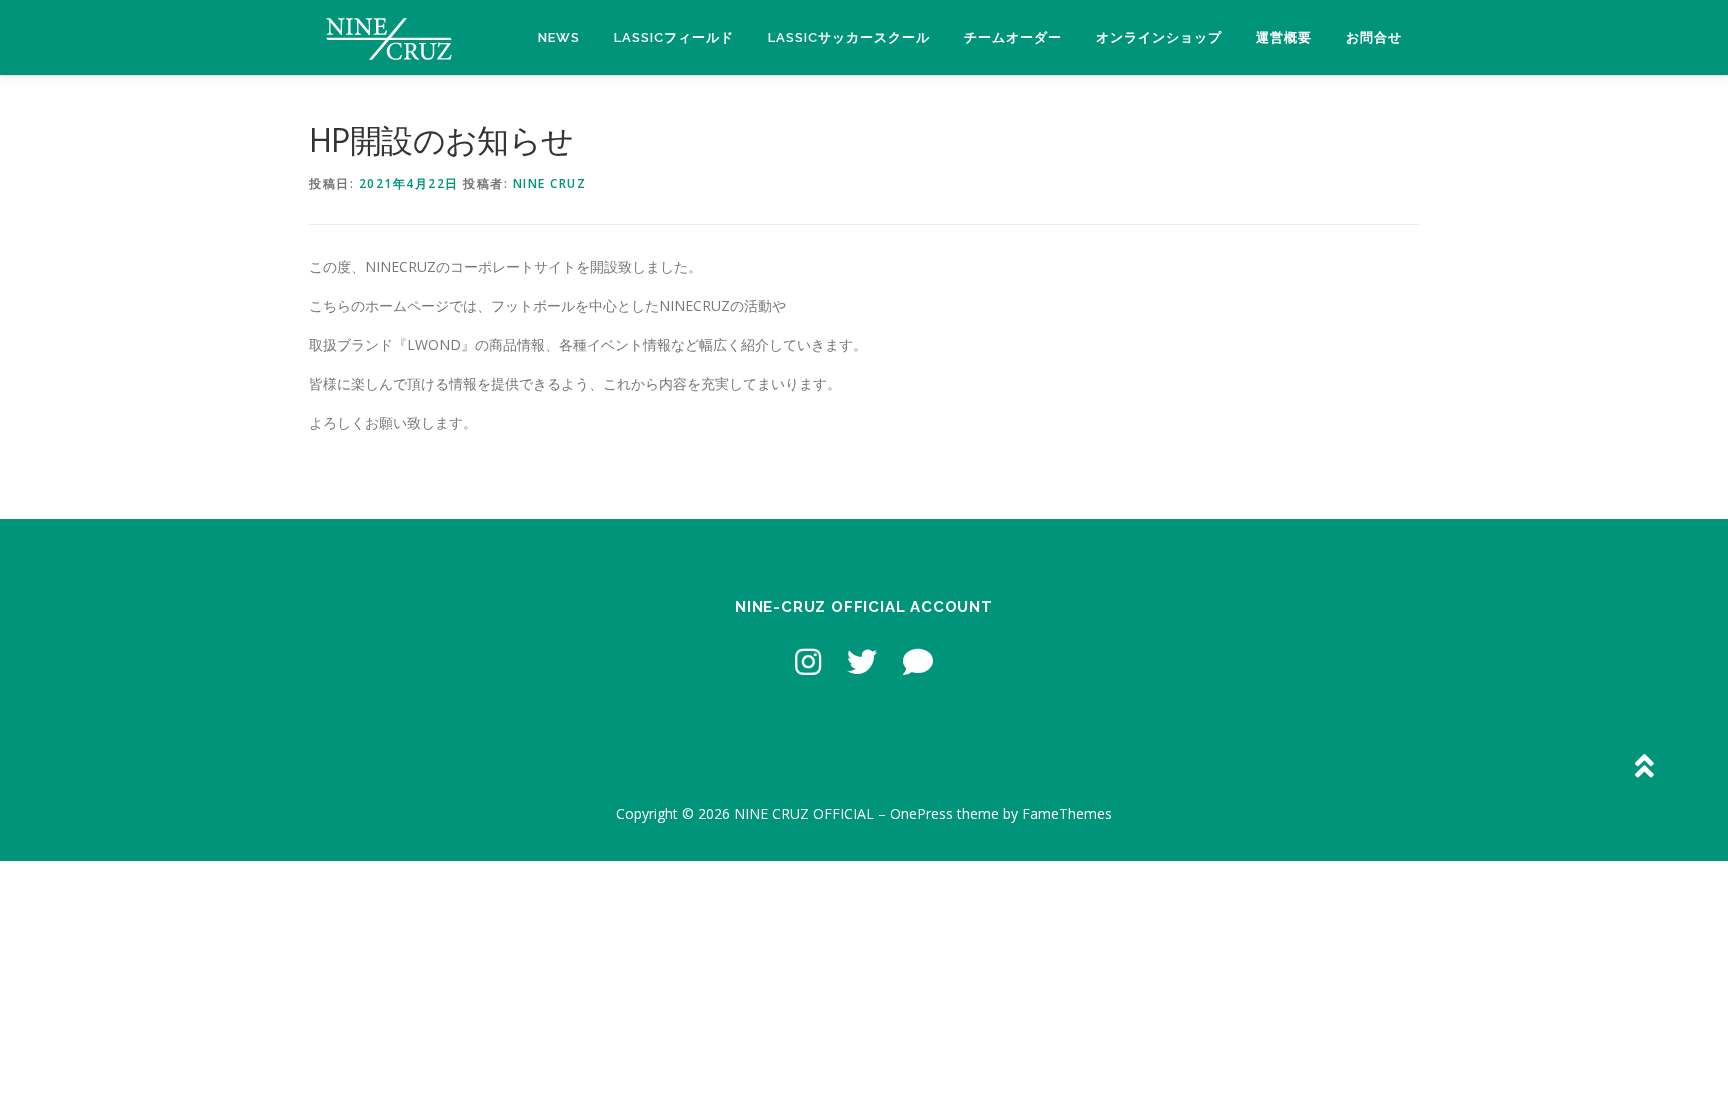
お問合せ (1374, 37)
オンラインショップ (1159, 37)
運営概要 (1284, 37)
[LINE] (918, 661)
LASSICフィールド (674, 37)
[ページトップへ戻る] (1643, 767)
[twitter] (862, 661)
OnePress (921, 813)
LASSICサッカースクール (849, 37)
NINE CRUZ (550, 183)
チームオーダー (1013, 37)
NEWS (559, 37)
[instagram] (808, 661)
